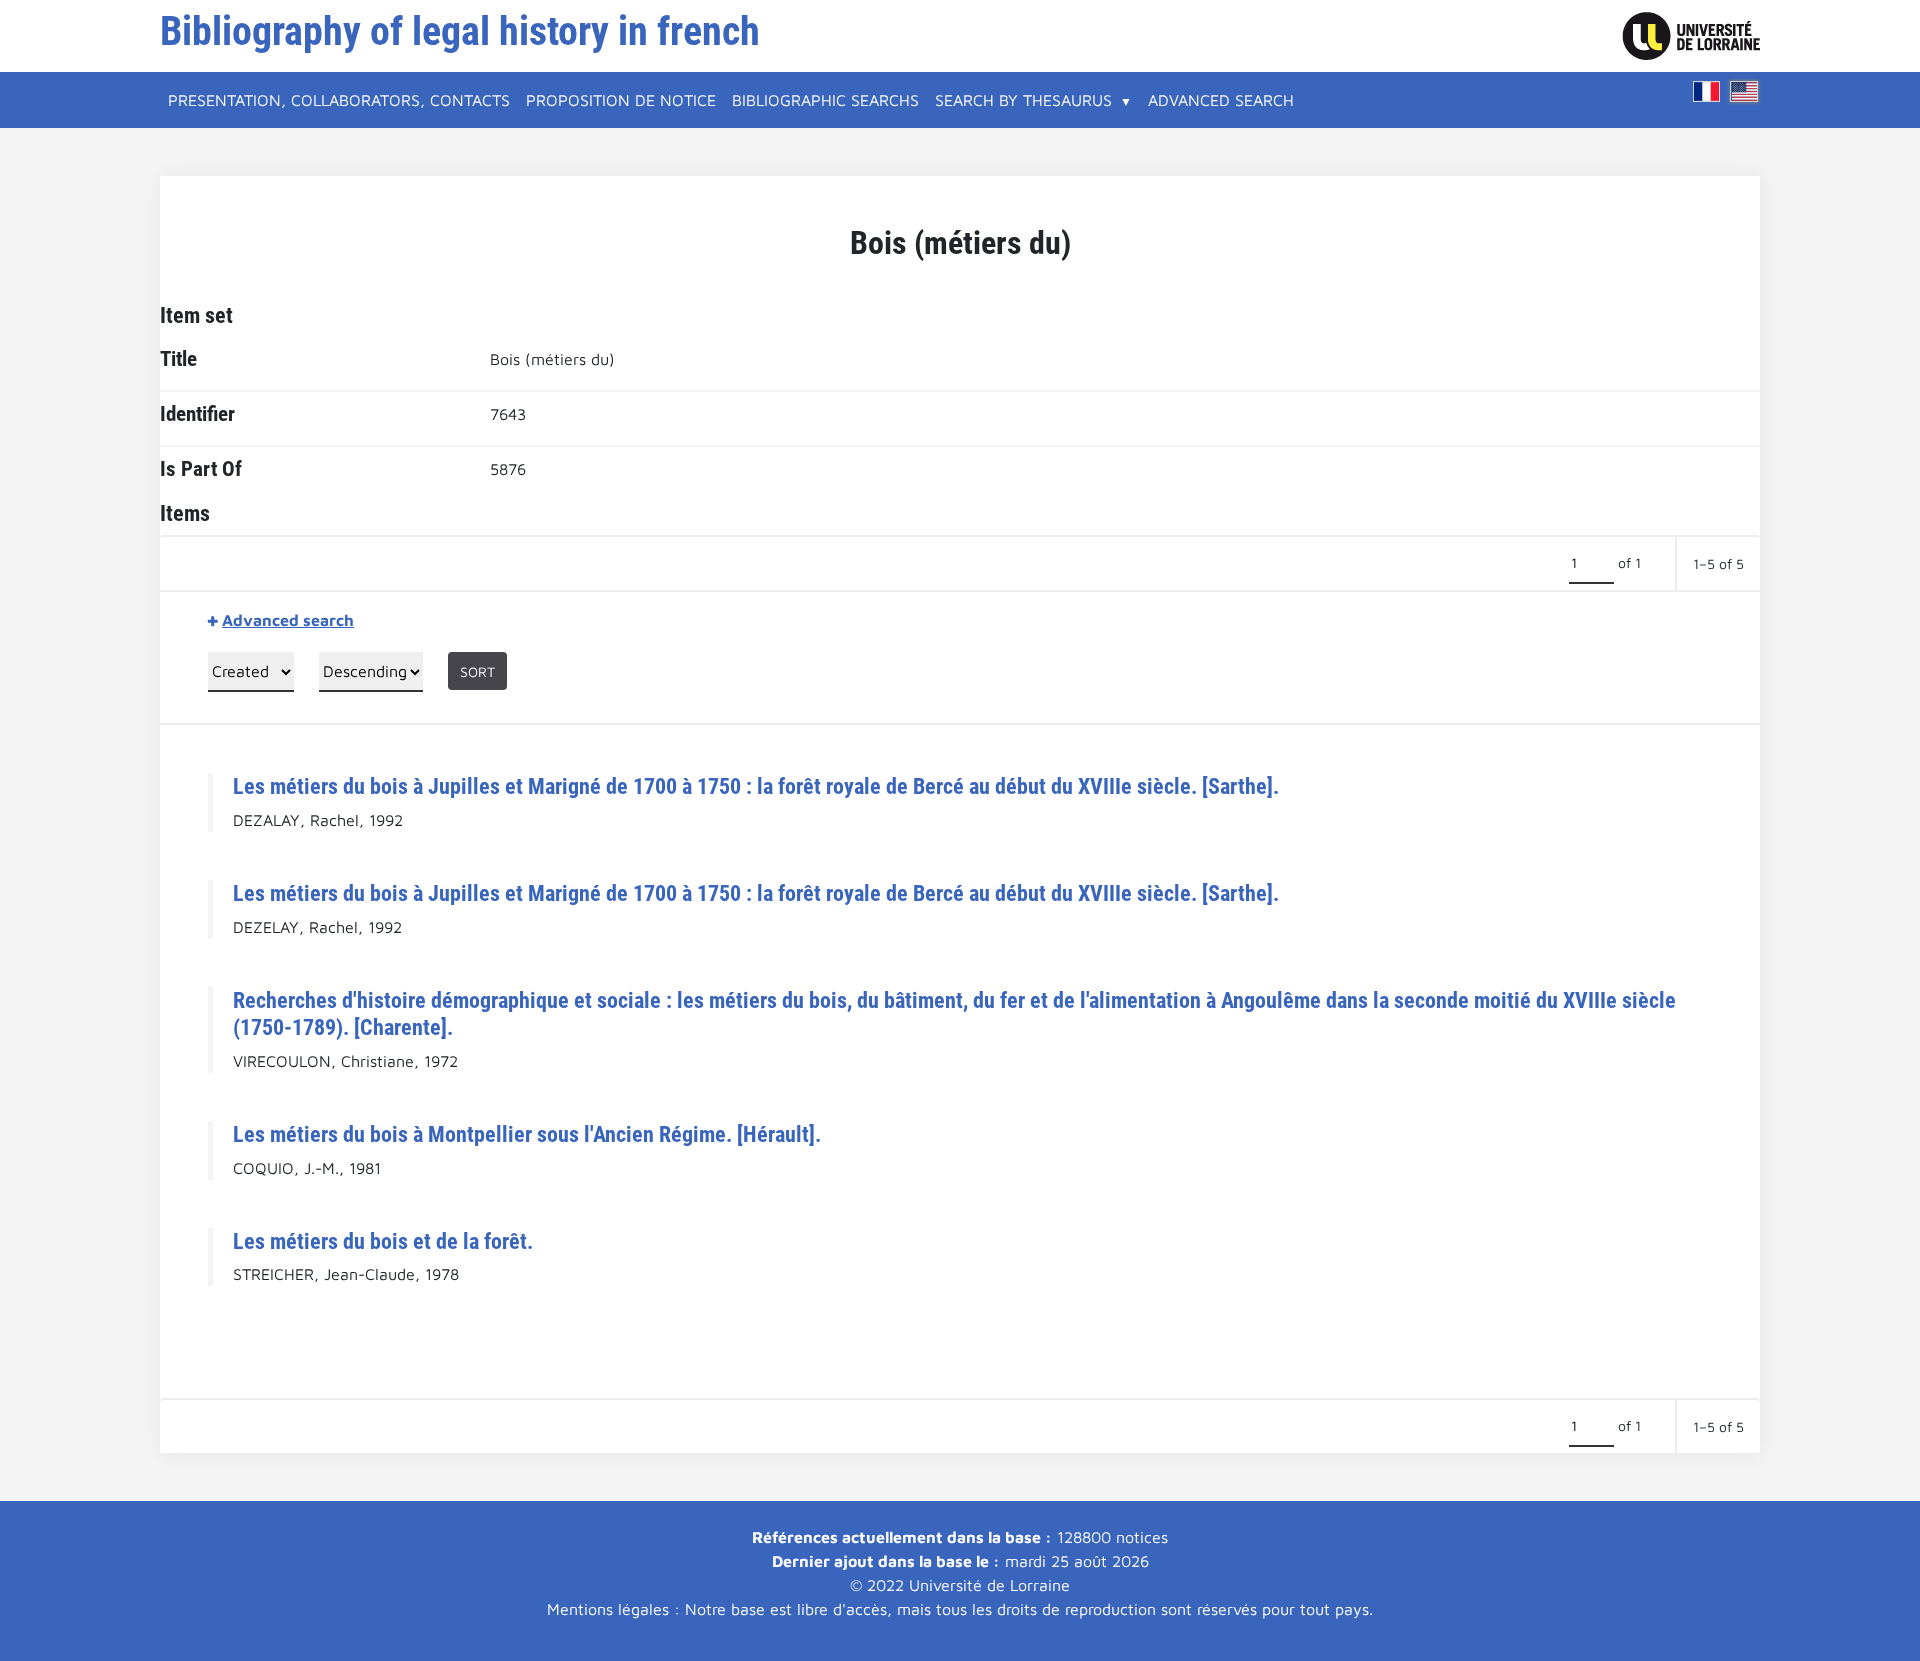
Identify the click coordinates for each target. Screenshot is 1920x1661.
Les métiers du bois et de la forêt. (383, 1241)
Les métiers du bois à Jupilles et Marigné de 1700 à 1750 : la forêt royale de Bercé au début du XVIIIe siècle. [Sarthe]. (756, 786)
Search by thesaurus (1023, 100)
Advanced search (1221, 100)
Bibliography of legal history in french (460, 31)
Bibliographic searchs (825, 100)
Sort (477, 671)
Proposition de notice (621, 100)
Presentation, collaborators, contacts (339, 100)
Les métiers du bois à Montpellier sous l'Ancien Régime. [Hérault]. (527, 1134)
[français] (1707, 91)
